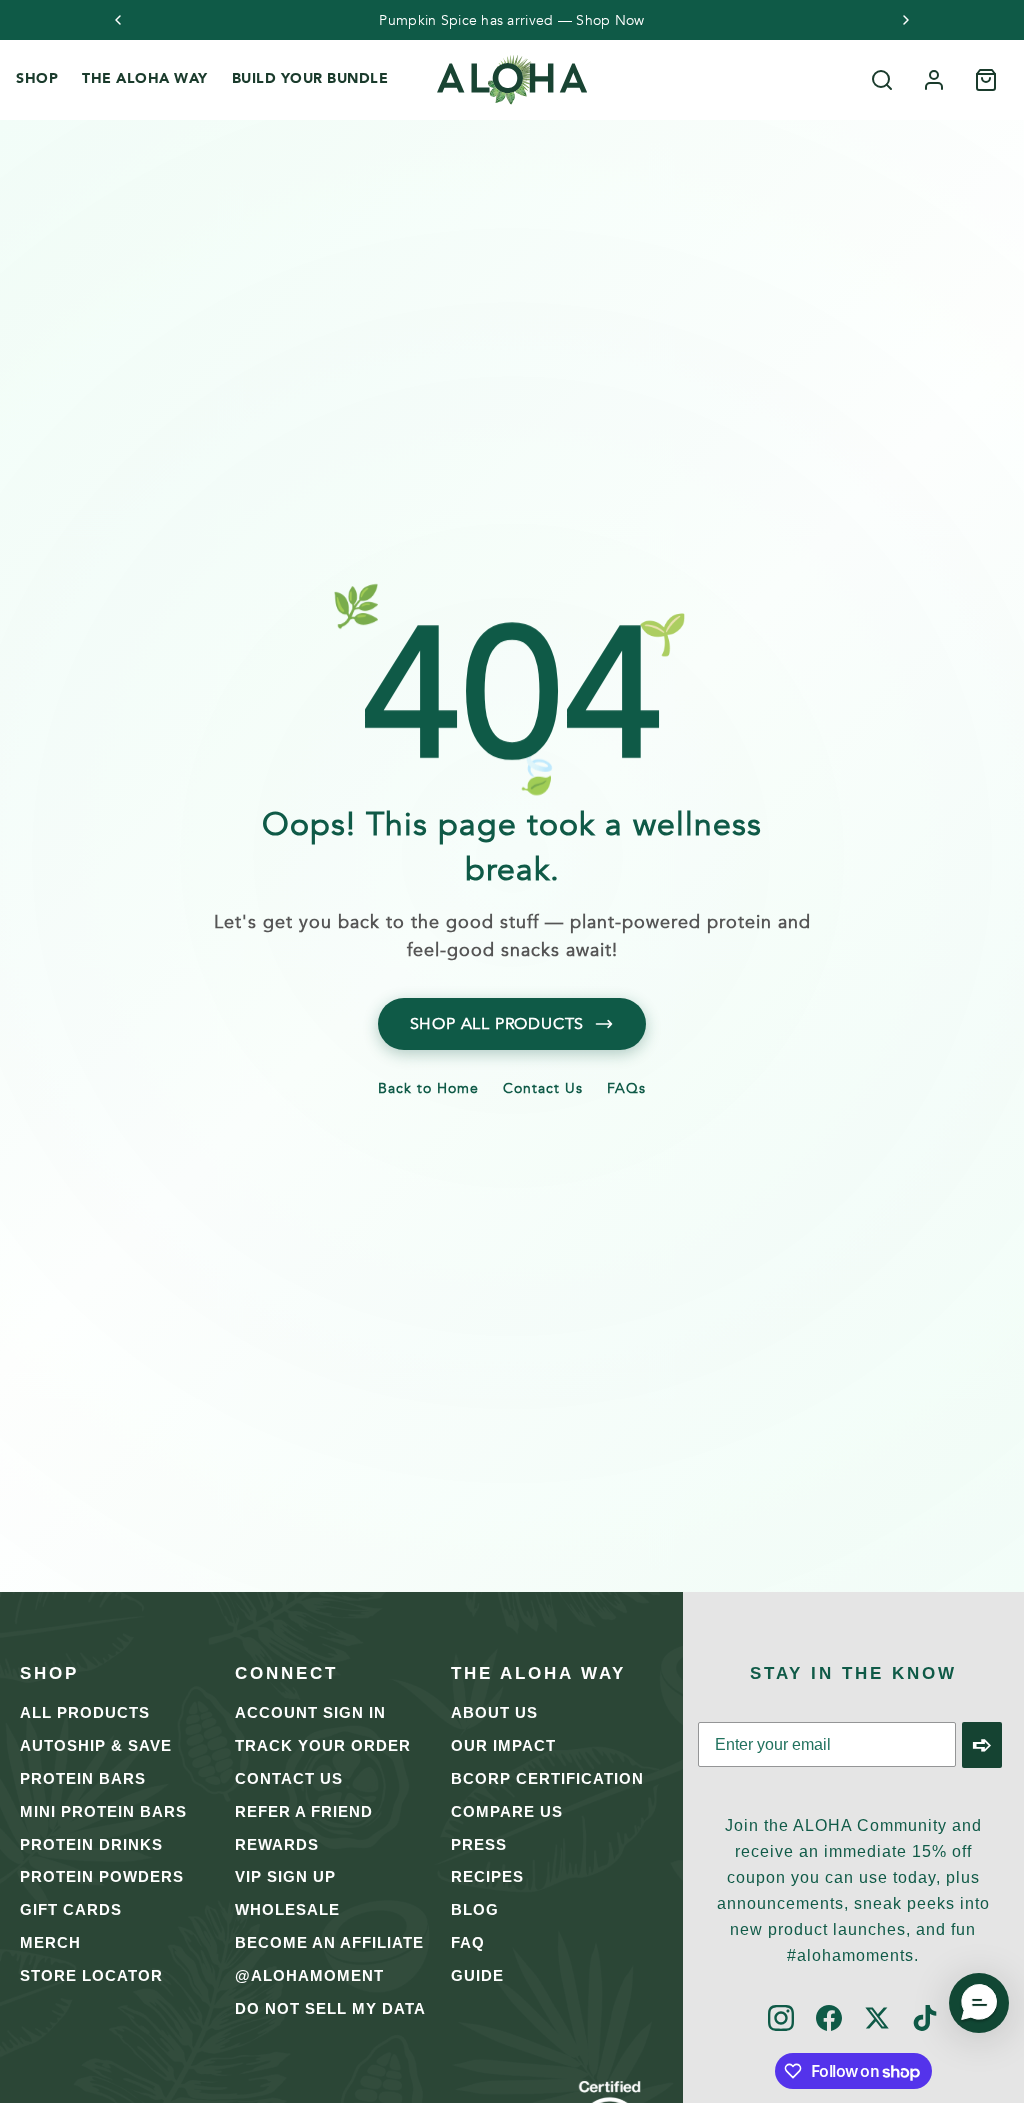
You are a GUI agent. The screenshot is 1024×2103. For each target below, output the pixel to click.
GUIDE (477, 1975)
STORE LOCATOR (91, 1975)
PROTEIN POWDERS (102, 1876)
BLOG (475, 1909)
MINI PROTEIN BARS (103, 1811)
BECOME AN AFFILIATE (329, 1942)
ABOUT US (494, 1712)
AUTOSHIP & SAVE (96, 1745)
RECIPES (487, 1876)
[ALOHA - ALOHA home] (512, 80)
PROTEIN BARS (83, 1778)
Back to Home (428, 1090)
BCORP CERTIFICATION (547, 1778)
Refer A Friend (304, 1811)
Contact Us (543, 1090)
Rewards (277, 1844)
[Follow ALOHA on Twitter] (877, 2019)
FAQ (468, 1942)
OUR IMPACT (503, 1745)
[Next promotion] (906, 20)
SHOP (37, 78)
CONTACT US (289, 1778)
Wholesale (287, 1909)
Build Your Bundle (310, 78)
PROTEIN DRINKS (91, 1844)
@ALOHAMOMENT (309, 1975)
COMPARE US (507, 1811)
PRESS (479, 1844)
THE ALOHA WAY (145, 78)
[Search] (882, 80)
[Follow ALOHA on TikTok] (925, 2019)
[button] (979, 2003)
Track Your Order (323, 1745)
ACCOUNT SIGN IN (310, 1712)
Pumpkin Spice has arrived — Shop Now (511, 21)
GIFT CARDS (71, 1909)
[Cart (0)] (986, 80)
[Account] (934, 80)
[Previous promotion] (118, 20)
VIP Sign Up (285, 1876)
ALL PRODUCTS (85, 1712)
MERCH (50, 1942)
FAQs (626, 1090)
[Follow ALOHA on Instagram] (781, 2019)
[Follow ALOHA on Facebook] (829, 2019)
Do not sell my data (330, 2008)
